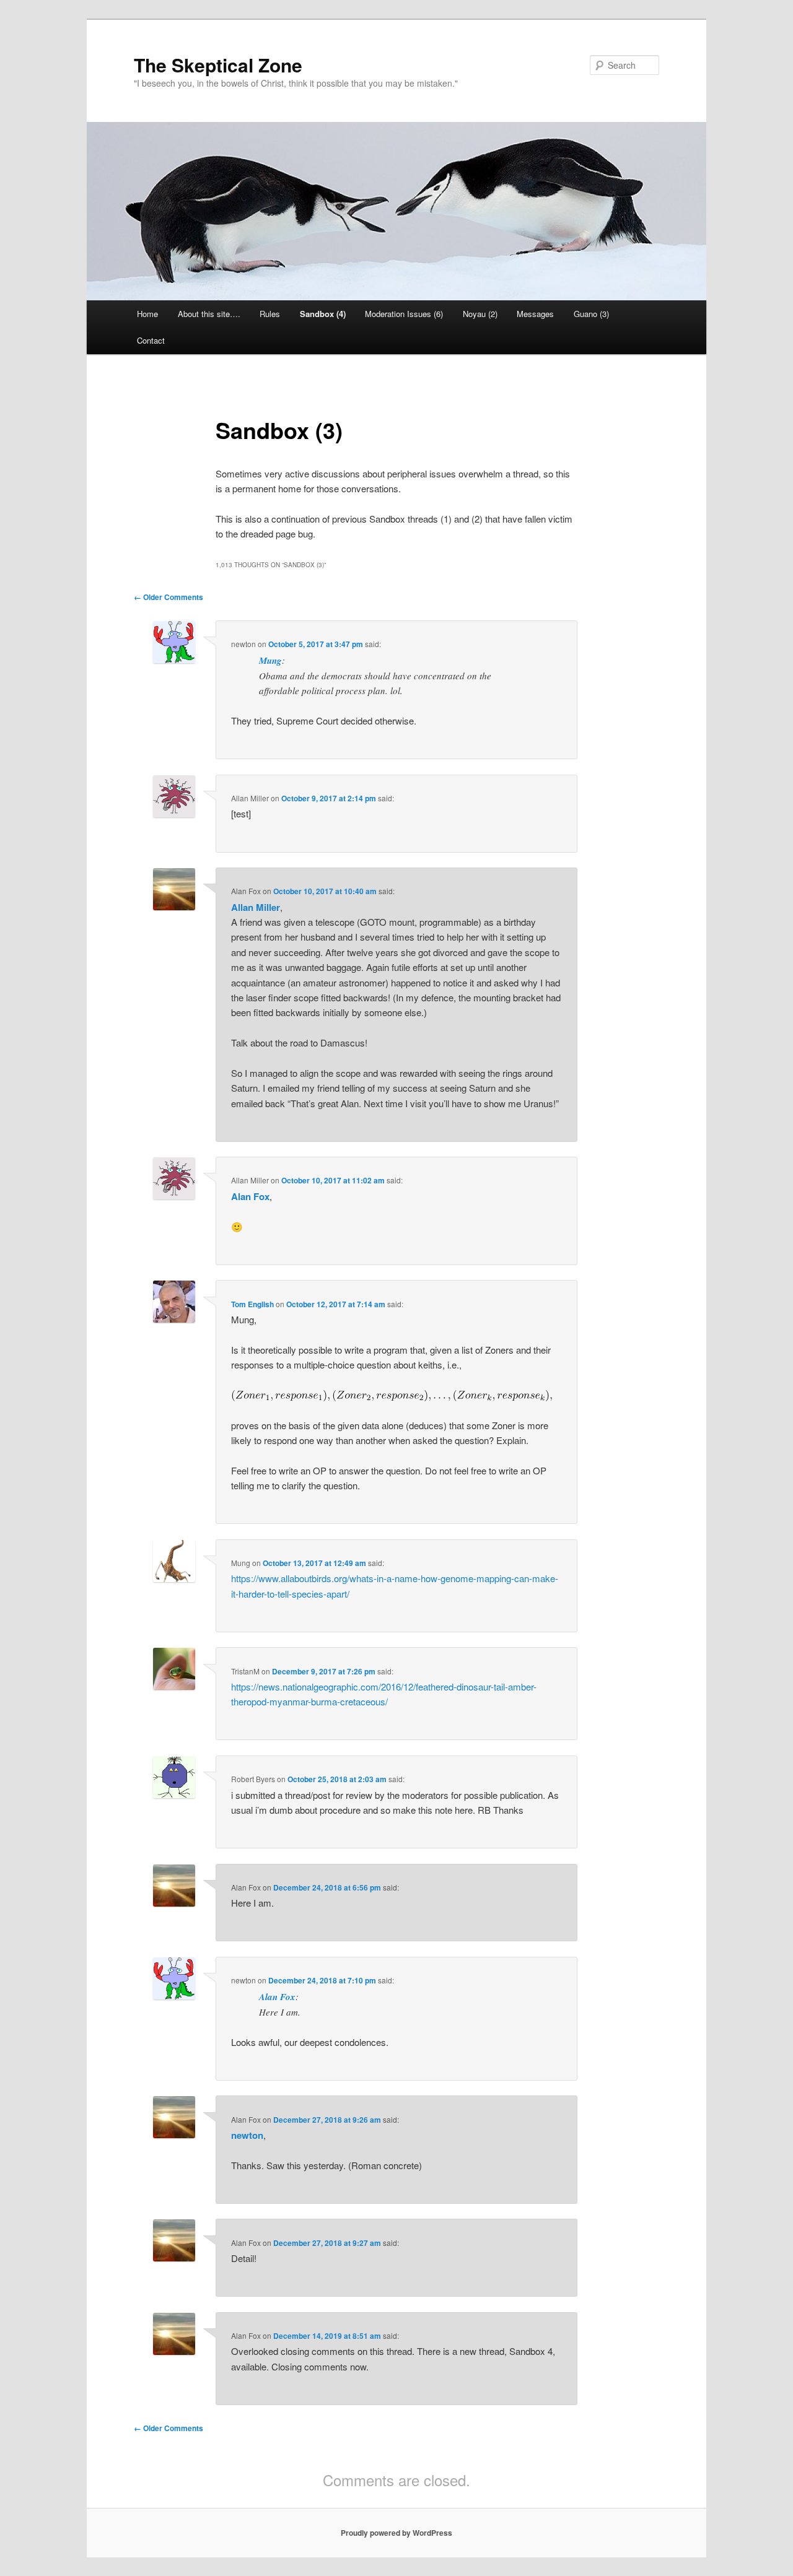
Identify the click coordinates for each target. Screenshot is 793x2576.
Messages (535, 314)
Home (147, 314)
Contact (151, 340)
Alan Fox (250, 1196)
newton (247, 2135)
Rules (270, 314)
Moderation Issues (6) (404, 314)
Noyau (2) (480, 314)
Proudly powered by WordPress (396, 2533)
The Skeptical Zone (218, 65)
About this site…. (209, 314)
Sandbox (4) (323, 314)
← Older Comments (169, 597)
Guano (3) (591, 314)
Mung (270, 660)
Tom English (252, 1304)
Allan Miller (256, 907)
